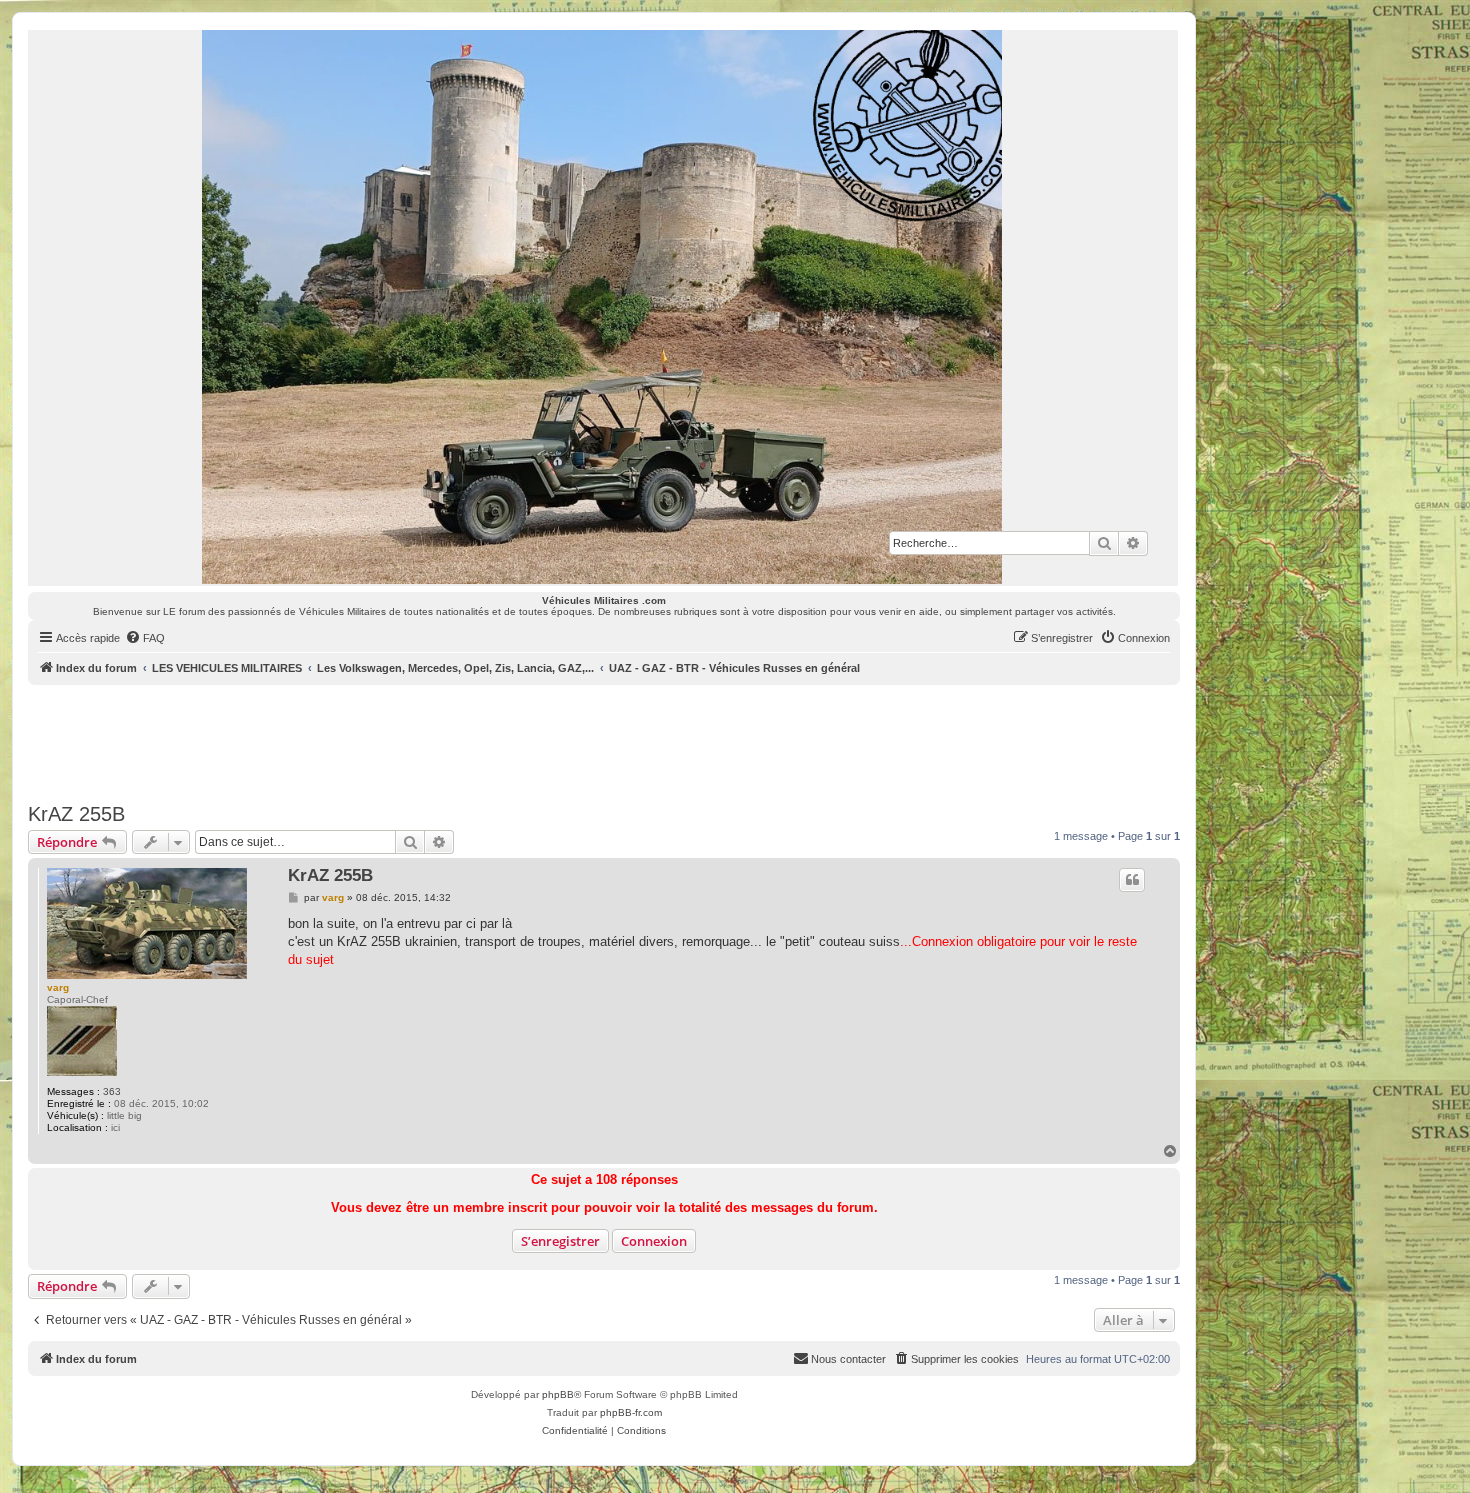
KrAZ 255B (76, 814)
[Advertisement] (604, 740)
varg (58, 987)
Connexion (654, 1241)
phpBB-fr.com (631, 1412)
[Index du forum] (603, 307)
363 (112, 1091)
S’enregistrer (560, 1241)
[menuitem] (145, 638)
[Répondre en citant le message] (1132, 880)
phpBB (558, 1394)
